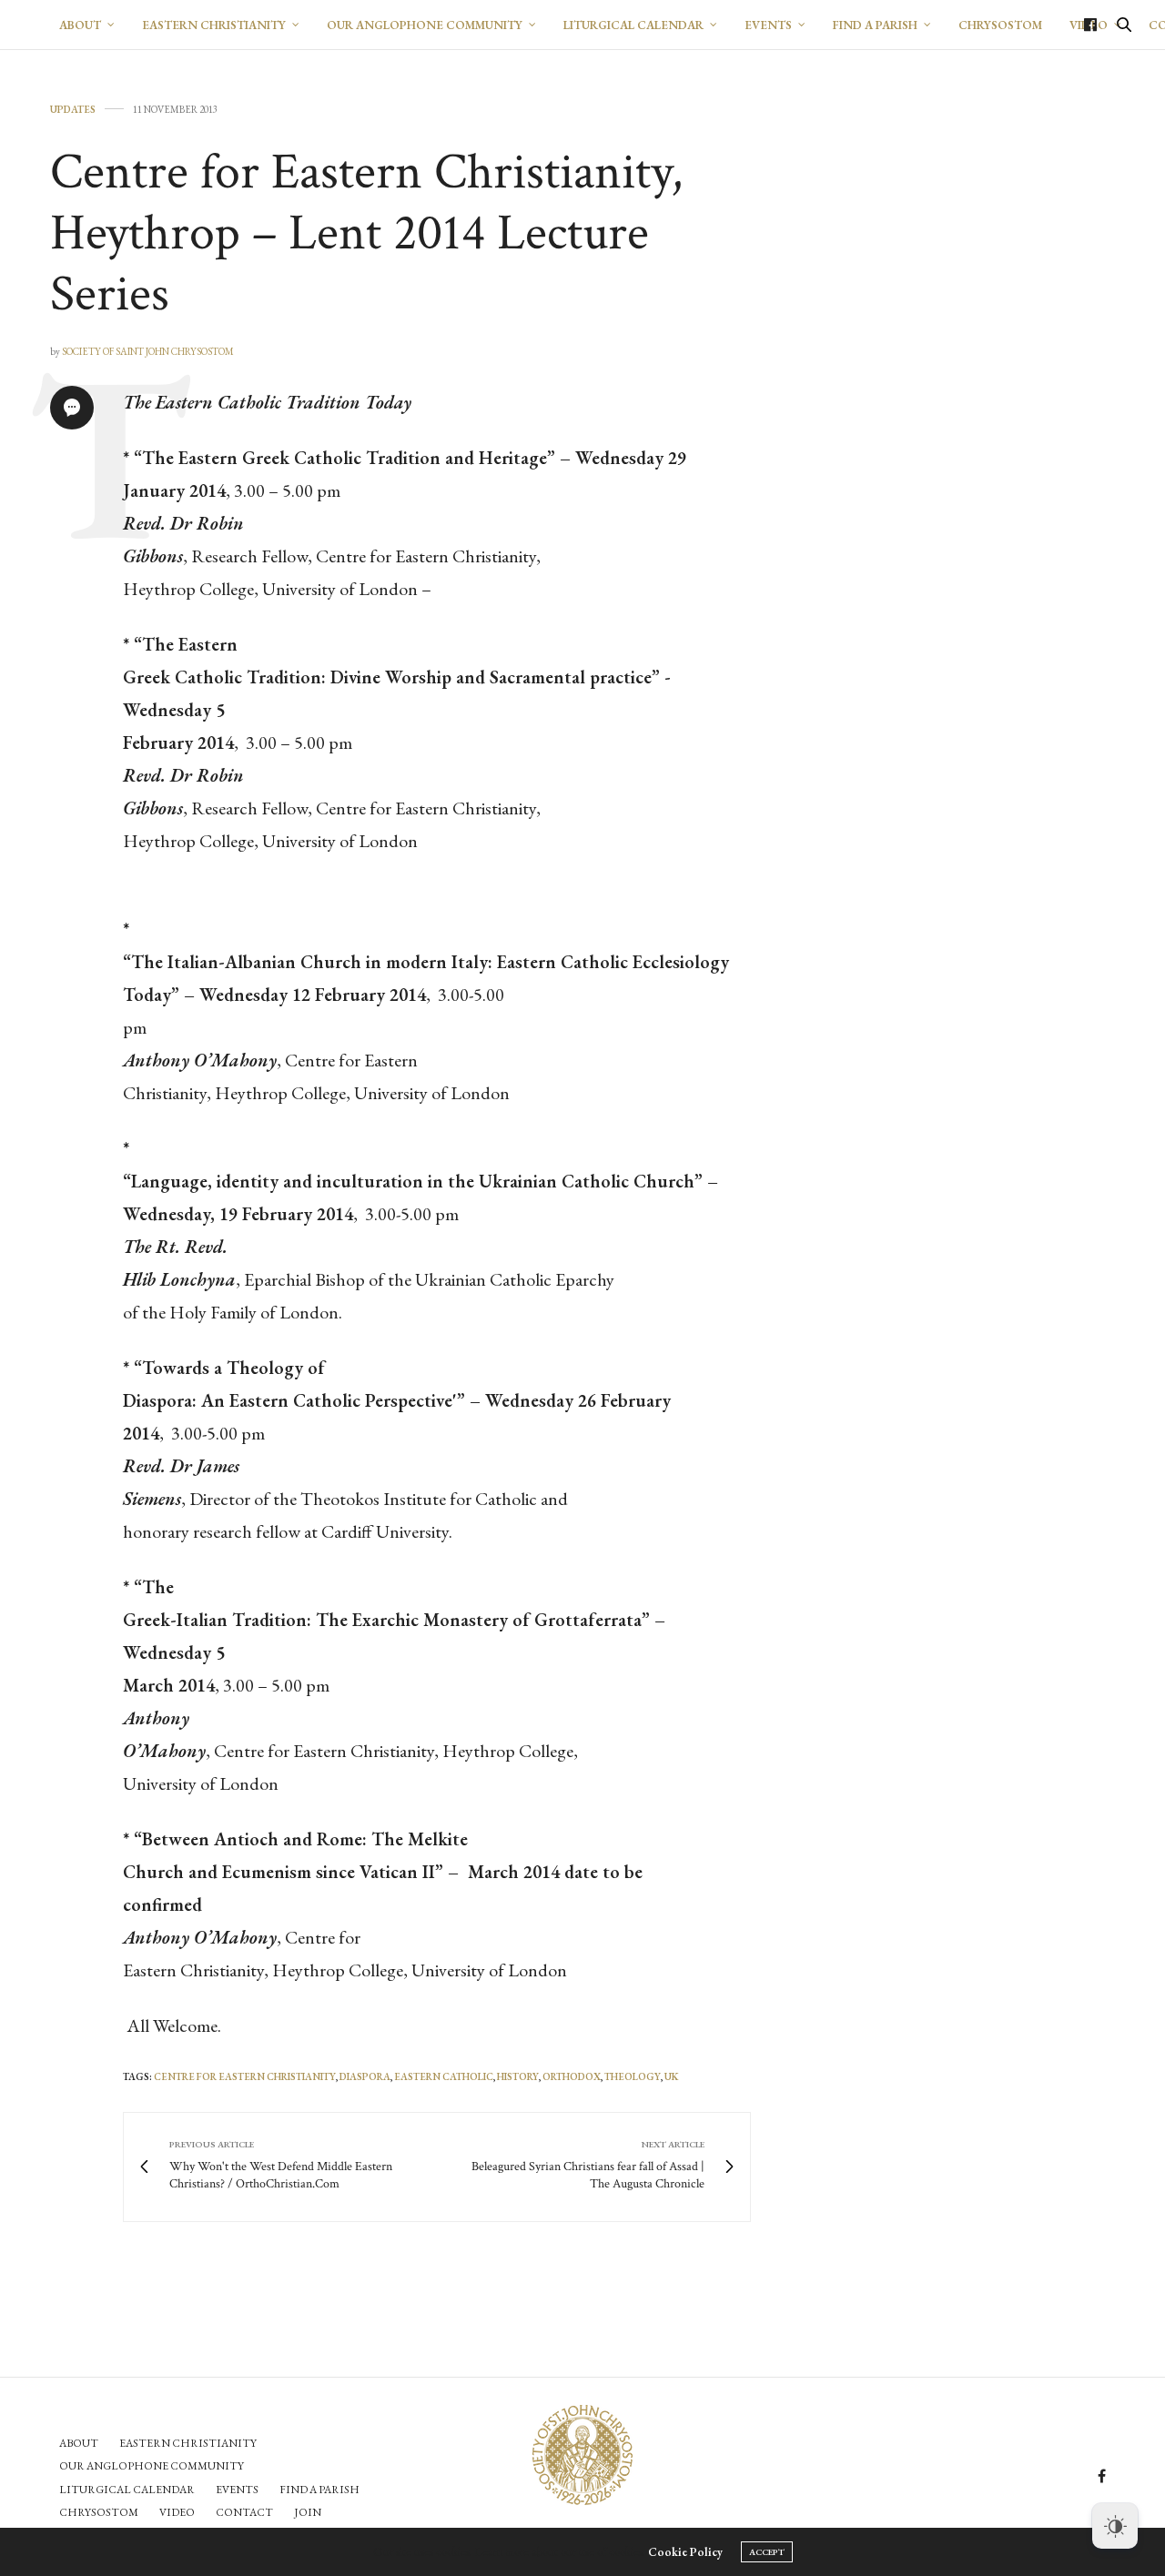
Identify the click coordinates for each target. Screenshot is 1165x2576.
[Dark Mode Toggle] (1115, 2526)
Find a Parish (875, 25)
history (518, 2076)
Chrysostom (99, 2512)
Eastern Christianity (214, 25)
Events (768, 25)
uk (671, 2076)
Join (308, 2512)
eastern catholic (444, 2076)
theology (633, 2076)
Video (177, 2512)
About (80, 25)
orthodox (572, 2076)
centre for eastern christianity (245, 2076)
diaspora (365, 2076)
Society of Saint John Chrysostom (148, 351)
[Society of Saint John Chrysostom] (582, 2455)
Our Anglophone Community (425, 25)
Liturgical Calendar (633, 25)
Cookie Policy (685, 2552)
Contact (244, 2512)
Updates (73, 110)
